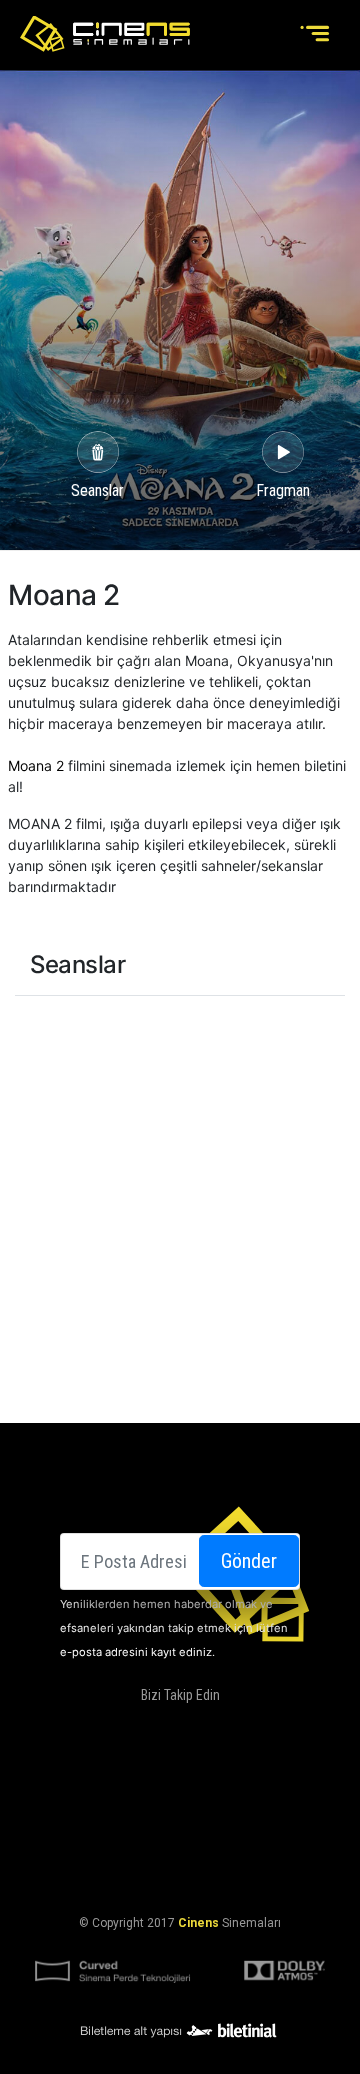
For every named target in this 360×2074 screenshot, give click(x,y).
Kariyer (274, 1802)
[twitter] (155, 1727)
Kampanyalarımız (118, 1802)
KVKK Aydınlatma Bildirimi (176, 1850)
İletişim (211, 1802)
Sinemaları (87, 1778)
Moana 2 (36, 765)
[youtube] (235, 1727)
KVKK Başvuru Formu (180, 1874)
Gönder (249, 1561)
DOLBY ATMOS (261, 1778)
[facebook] (114, 1727)
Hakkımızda (172, 1778)
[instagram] (195, 1727)
